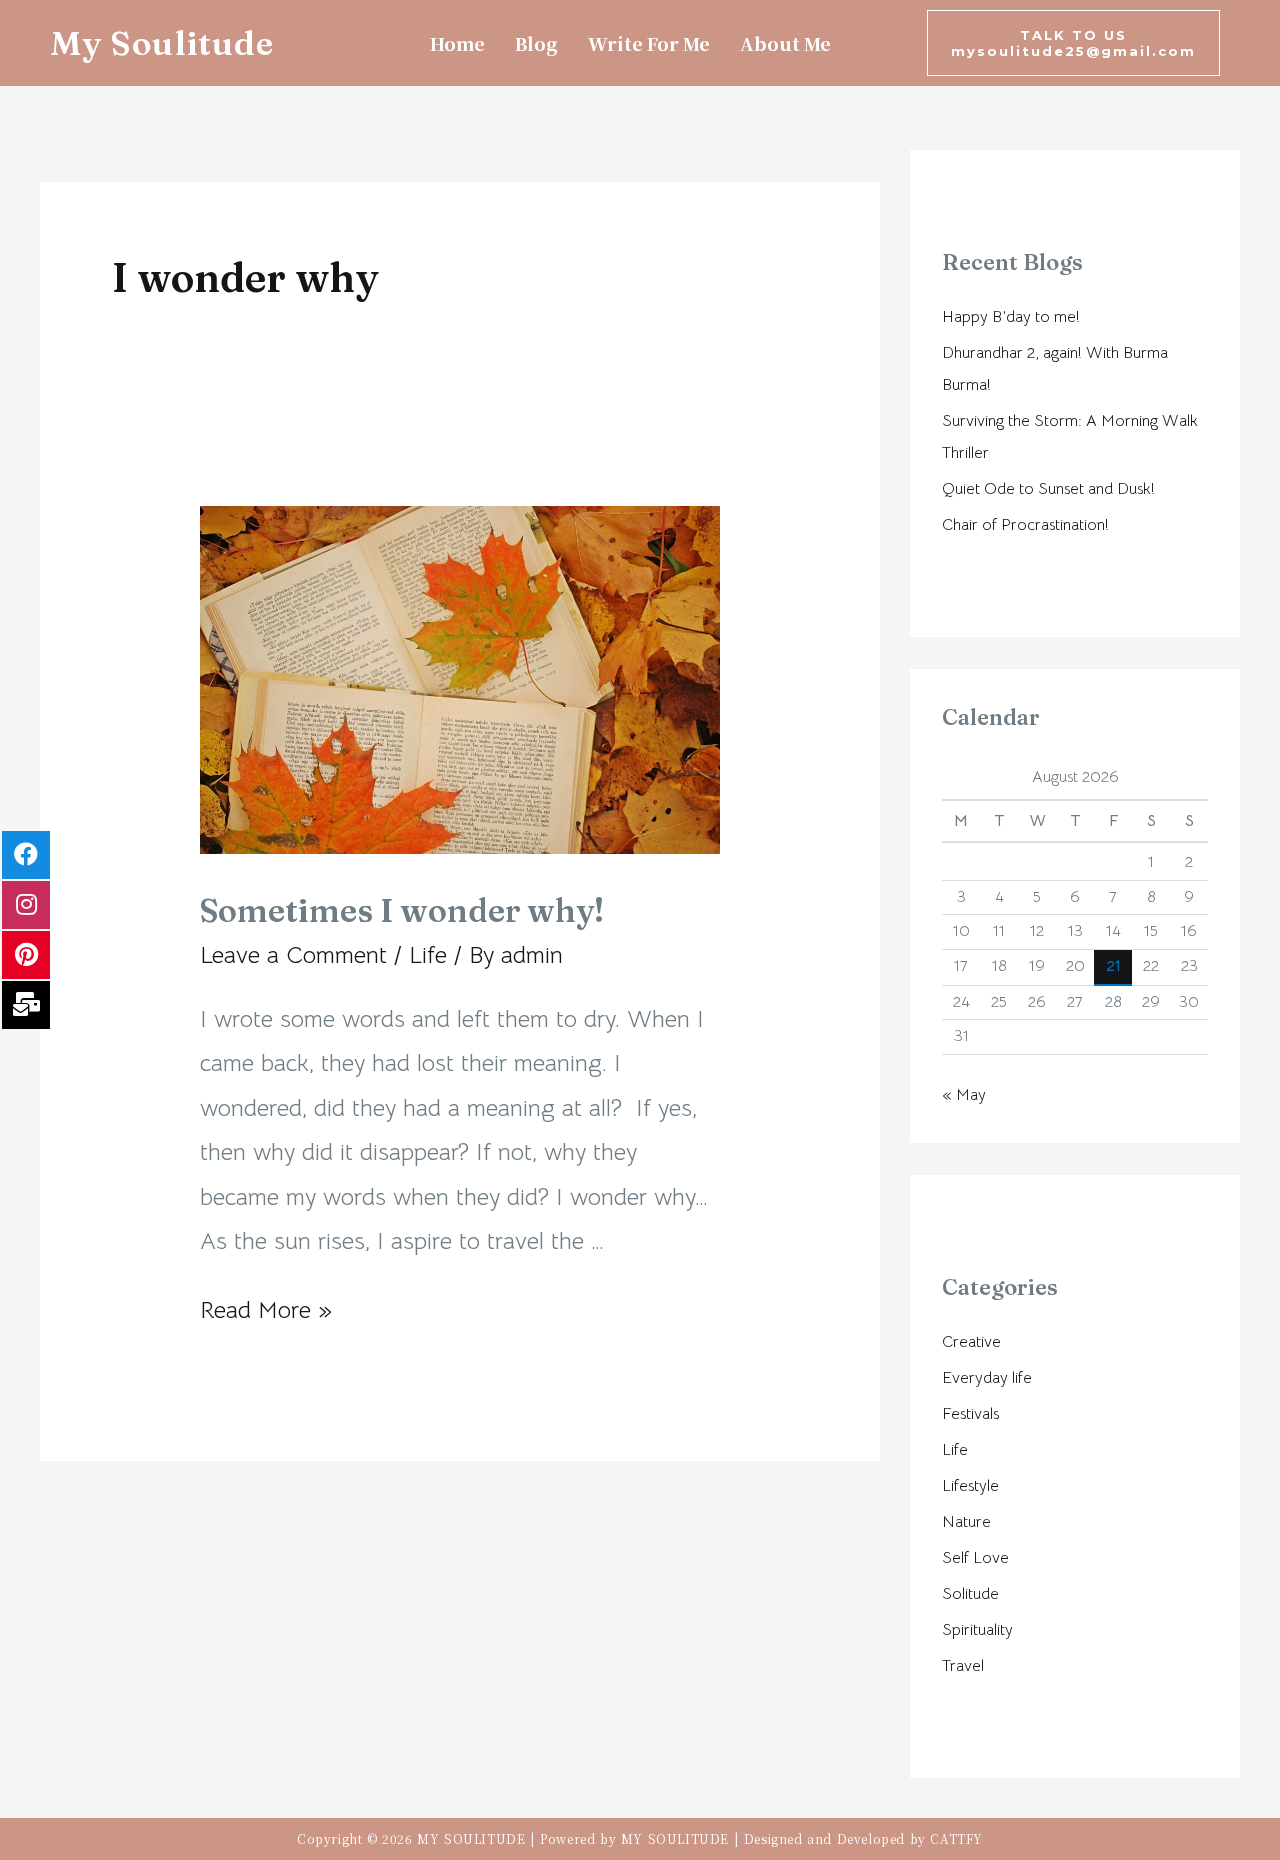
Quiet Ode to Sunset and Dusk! (1048, 489)
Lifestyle (970, 1486)
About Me (785, 43)
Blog (536, 43)
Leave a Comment (293, 955)
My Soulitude (162, 43)
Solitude (970, 1594)
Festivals (970, 1414)
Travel (963, 1666)
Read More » (266, 1310)
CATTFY (956, 1838)
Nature (966, 1522)
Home (457, 43)
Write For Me (649, 43)
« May (964, 1095)
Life (428, 955)
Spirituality (977, 1630)
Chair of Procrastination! (1025, 525)
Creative (971, 1342)
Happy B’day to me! (1011, 317)
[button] (1073, 43)
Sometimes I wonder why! (402, 910)
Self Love (975, 1558)
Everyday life (987, 1378)
